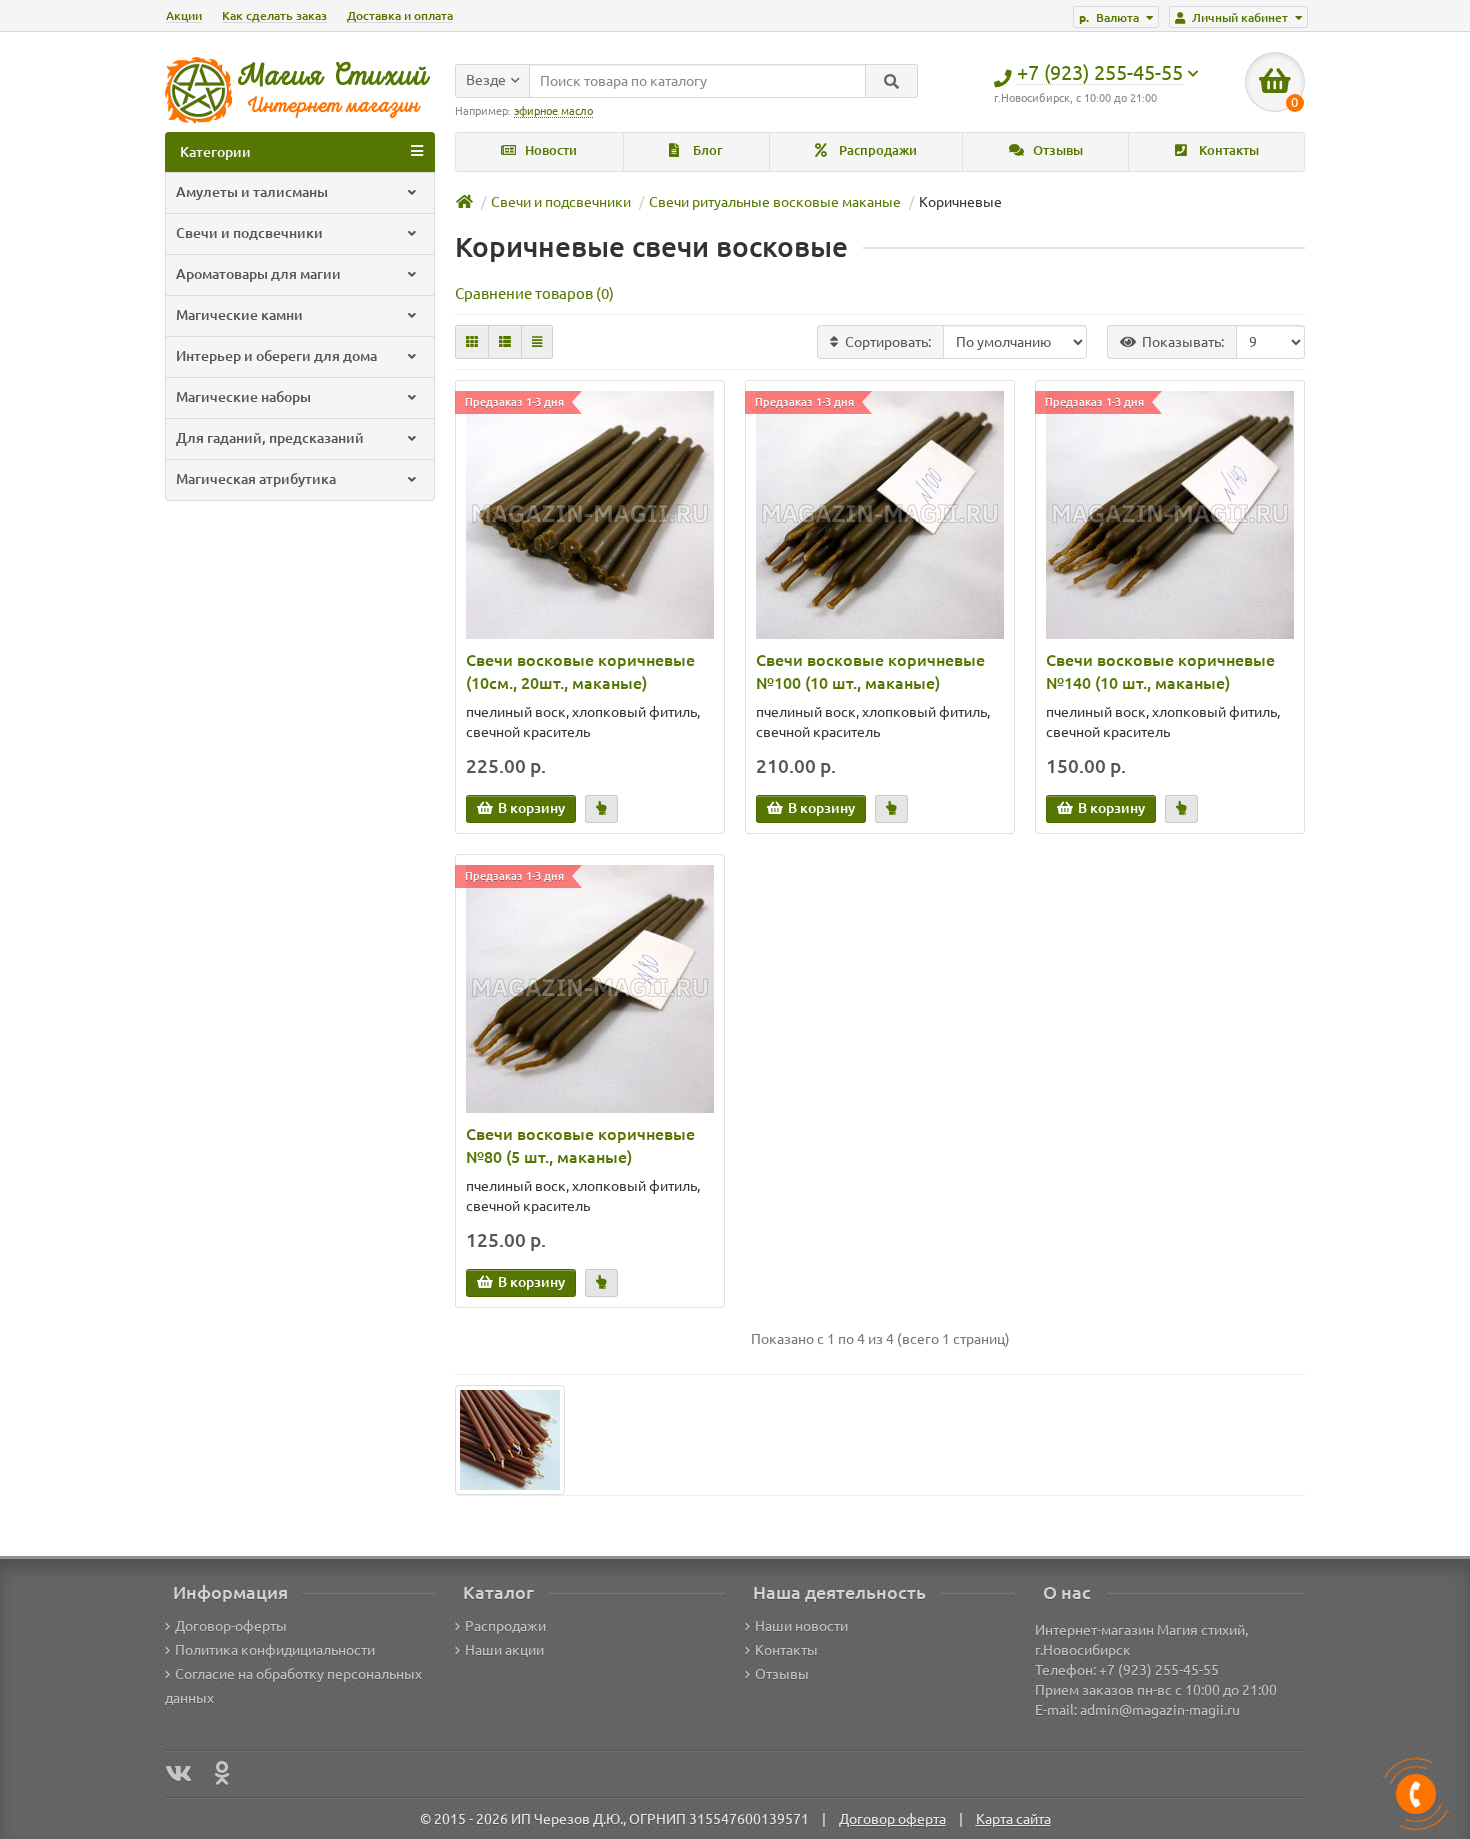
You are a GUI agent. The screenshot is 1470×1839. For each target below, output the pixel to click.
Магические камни (239, 315)
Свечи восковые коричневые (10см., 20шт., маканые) (580, 671)
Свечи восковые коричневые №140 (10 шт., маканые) (1160, 671)
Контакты (1227, 150)
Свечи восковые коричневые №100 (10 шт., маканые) (870, 671)
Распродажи (876, 150)
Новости (549, 150)
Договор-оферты (231, 1626)
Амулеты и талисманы (252, 192)
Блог (706, 150)
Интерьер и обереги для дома (276, 356)
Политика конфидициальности (275, 1650)
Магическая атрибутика (256, 479)
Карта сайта (1013, 1819)
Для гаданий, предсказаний (270, 438)
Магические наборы (243, 397)
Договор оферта (892, 1819)
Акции (184, 15)
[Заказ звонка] (1416, 1794)
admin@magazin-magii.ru (1160, 1710)
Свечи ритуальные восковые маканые (775, 202)
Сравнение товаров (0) (534, 293)
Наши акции (504, 1650)
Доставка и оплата (400, 15)
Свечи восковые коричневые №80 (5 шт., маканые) (580, 1145)
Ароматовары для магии (258, 274)
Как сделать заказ (274, 15)
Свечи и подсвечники (249, 233)
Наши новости (801, 1626)
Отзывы (1056, 150)
